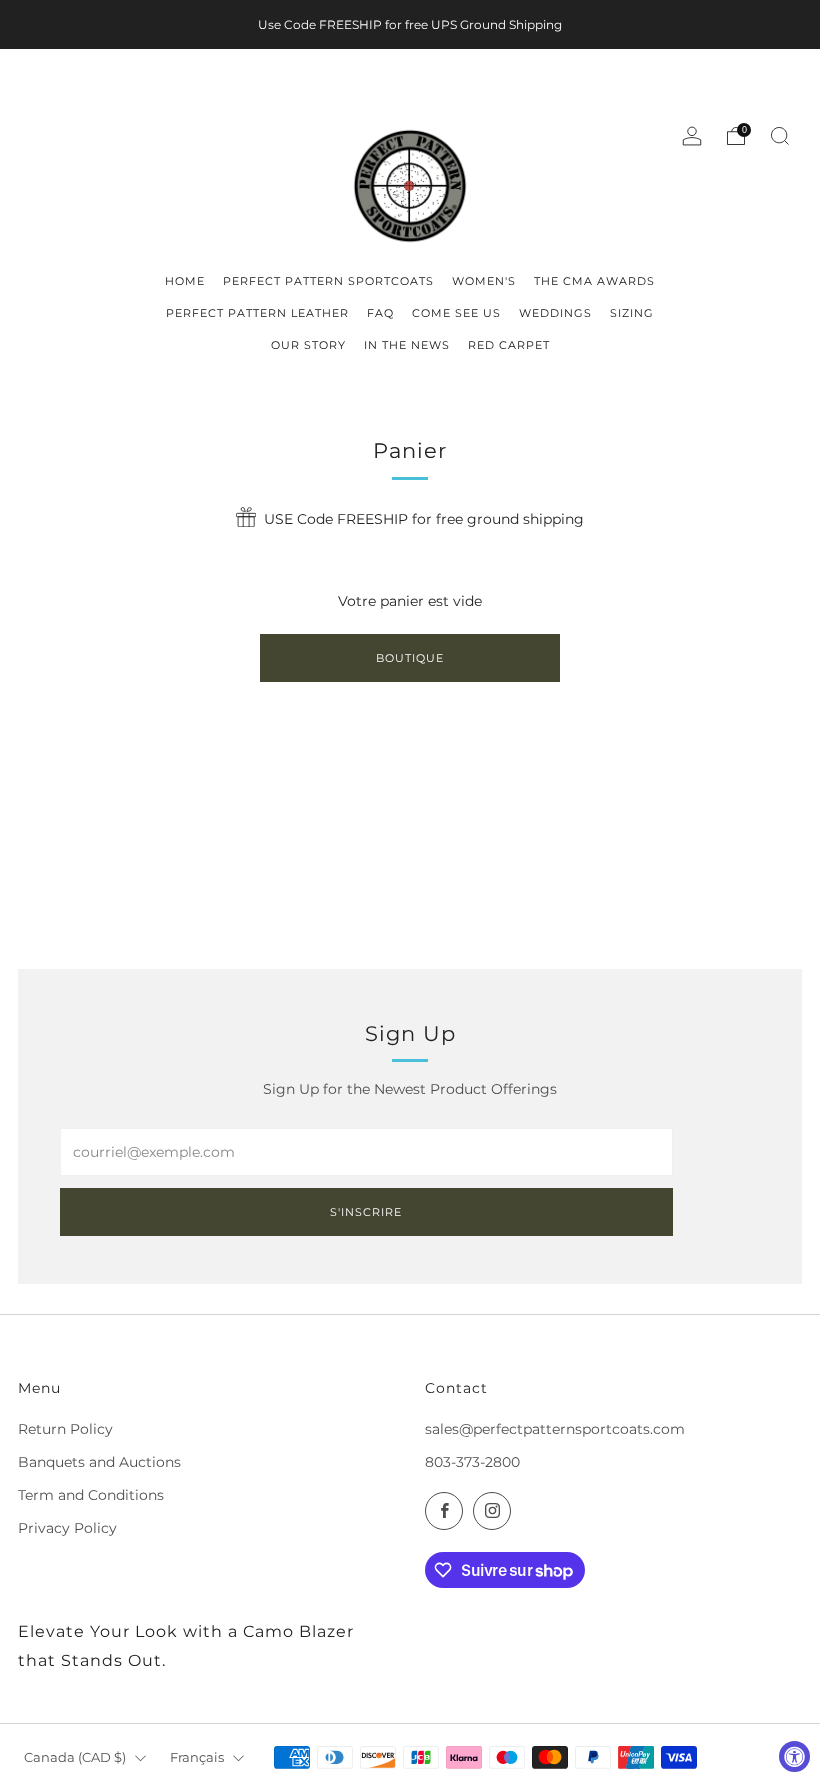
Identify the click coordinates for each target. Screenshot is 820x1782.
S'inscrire (366, 1212)
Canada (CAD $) (75, 1757)
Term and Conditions (91, 1495)
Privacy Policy (67, 1528)
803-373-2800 (472, 1462)
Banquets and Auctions (99, 1462)
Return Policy (65, 1429)
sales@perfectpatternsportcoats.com (555, 1429)
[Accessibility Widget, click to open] (794, 1756)
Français (197, 1757)
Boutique (410, 658)
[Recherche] (780, 136)
